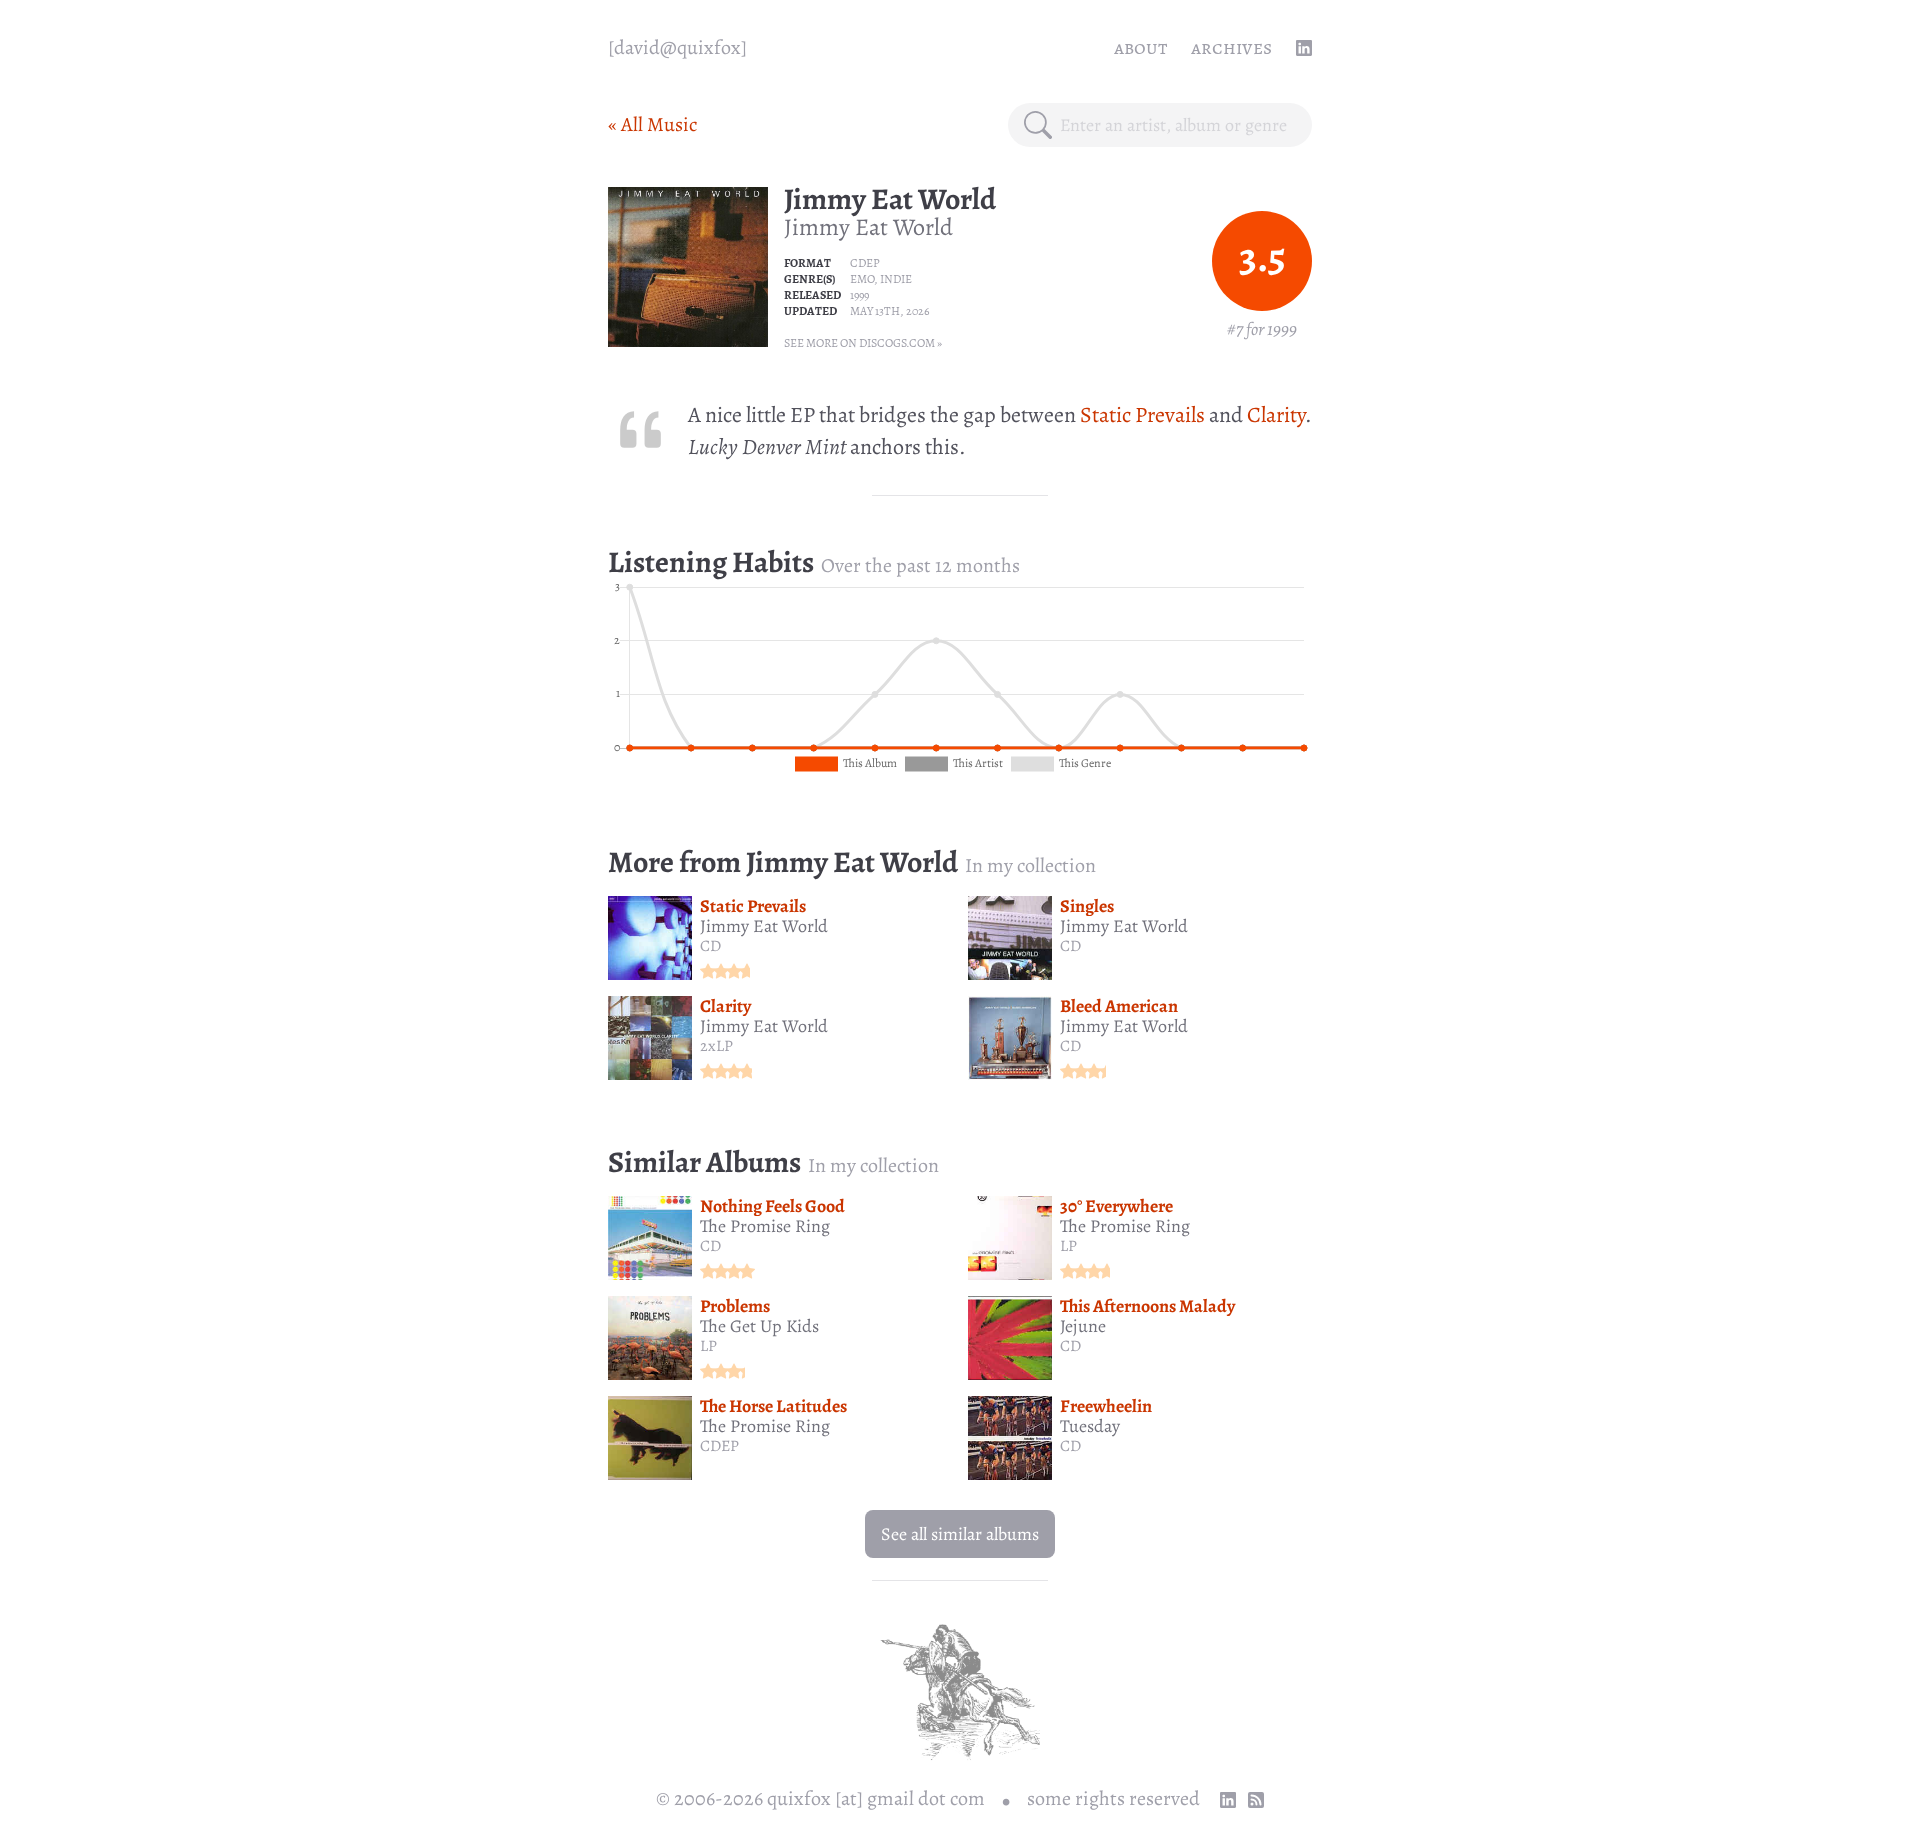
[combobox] (1178, 125)
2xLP (716, 1046)
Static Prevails (1142, 415)
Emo (862, 279)
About (1140, 47)
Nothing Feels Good (772, 1206)
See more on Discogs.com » (863, 343)
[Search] (1038, 125)
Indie (896, 279)
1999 (859, 295)
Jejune (1083, 1326)
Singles (1087, 906)
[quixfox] (677, 47)
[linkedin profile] (1304, 48)
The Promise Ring (765, 1226)
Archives (1231, 47)
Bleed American (1119, 1006)
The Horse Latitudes (773, 1406)
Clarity (1276, 415)
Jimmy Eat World (890, 199)
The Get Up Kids (759, 1326)
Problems (735, 1306)
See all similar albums (960, 1534)
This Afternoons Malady (1147, 1306)
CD (710, 946)
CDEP (865, 263)
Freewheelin (1106, 1406)
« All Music (652, 124)
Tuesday (1090, 1426)
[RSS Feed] (1256, 1800)
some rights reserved (1113, 1798)
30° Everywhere (1116, 1206)
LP (1068, 1246)
